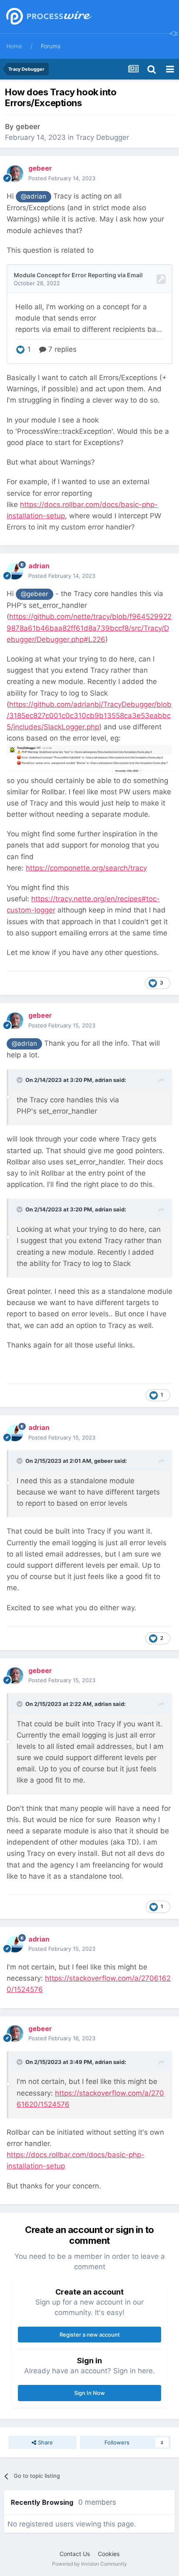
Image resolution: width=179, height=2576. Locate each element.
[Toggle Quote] (20, 1080)
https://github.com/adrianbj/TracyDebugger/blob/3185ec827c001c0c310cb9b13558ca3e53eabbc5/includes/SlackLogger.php (89, 716)
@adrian (34, 196)
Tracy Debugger (102, 137)
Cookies (109, 2554)
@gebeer (35, 594)
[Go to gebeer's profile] (15, 174)
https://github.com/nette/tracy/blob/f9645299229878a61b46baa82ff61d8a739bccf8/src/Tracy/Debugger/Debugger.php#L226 (89, 628)
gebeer (28, 127)
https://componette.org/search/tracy (86, 868)
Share (45, 2442)
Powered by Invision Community (89, 2564)
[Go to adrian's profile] (15, 571)
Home (14, 46)
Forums (51, 46)
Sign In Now (89, 2393)
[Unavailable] (89, 759)
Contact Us (75, 2554)
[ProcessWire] (48, 17)
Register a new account (90, 2335)
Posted (62, 178)
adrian (103, 1080)
